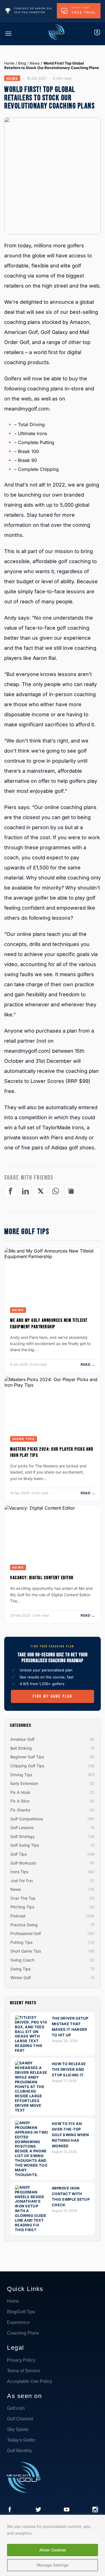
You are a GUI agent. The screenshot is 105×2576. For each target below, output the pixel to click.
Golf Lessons (22, 1827)
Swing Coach (22, 1960)
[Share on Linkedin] (25, 1191)
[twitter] (38, 2510)
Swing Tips (20, 1969)
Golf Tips (18, 1854)
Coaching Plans (23, 2333)
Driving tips (21, 1775)
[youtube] (67, 2510)
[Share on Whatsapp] (56, 1191)
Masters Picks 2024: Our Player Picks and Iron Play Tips (52, 1452)
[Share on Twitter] (41, 1191)
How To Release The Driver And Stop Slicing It (69, 2069)
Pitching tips (22, 1907)
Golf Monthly (19, 2451)
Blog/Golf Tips (21, 2312)
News (35, 63)
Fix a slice (20, 1801)
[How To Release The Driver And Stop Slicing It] (32, 2110)
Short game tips (26, 1951)
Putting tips (21, 1942)
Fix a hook (20, 1792)
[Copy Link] (71, 1191)
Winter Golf (21, 1978)
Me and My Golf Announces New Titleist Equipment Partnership (49, 1323)
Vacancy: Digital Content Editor (42, 1578)
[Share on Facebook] (10, 1191)
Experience (18, 2322)
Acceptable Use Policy (30, 2381)
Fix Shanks (20, 1810)
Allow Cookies (53, 2550)
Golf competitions (27, 1819)
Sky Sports (18, 2429)
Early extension (24, 1783)
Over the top (23, 1898)
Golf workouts (23, 1863)
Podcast (18, 1916)
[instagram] (95, 2510)
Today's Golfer (21, 2440)
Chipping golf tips (27, 1766)
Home (9, 63)
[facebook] (10, 2510)
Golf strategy (23, 1836)
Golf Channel (20, 2419)
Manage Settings (53, 2565)
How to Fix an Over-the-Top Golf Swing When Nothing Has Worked (70, 2135)
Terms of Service (24, 2371)
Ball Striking (21, 1748)
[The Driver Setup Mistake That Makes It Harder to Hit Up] (32, 2050)
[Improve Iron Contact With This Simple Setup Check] (32, 2230)
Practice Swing (24, 1925)
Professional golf (26, 1933)
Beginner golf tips (27, 1757)
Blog (22, 63)
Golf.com (16, 2408)
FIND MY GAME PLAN (53, 1696)
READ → (88, 1364)
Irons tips (24, 1439)
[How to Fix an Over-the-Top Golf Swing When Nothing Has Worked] (32, 2175)
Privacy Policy (21, 2360)
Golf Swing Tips (25, 1845)
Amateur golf (22, 1739)
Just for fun (22, 1881)
